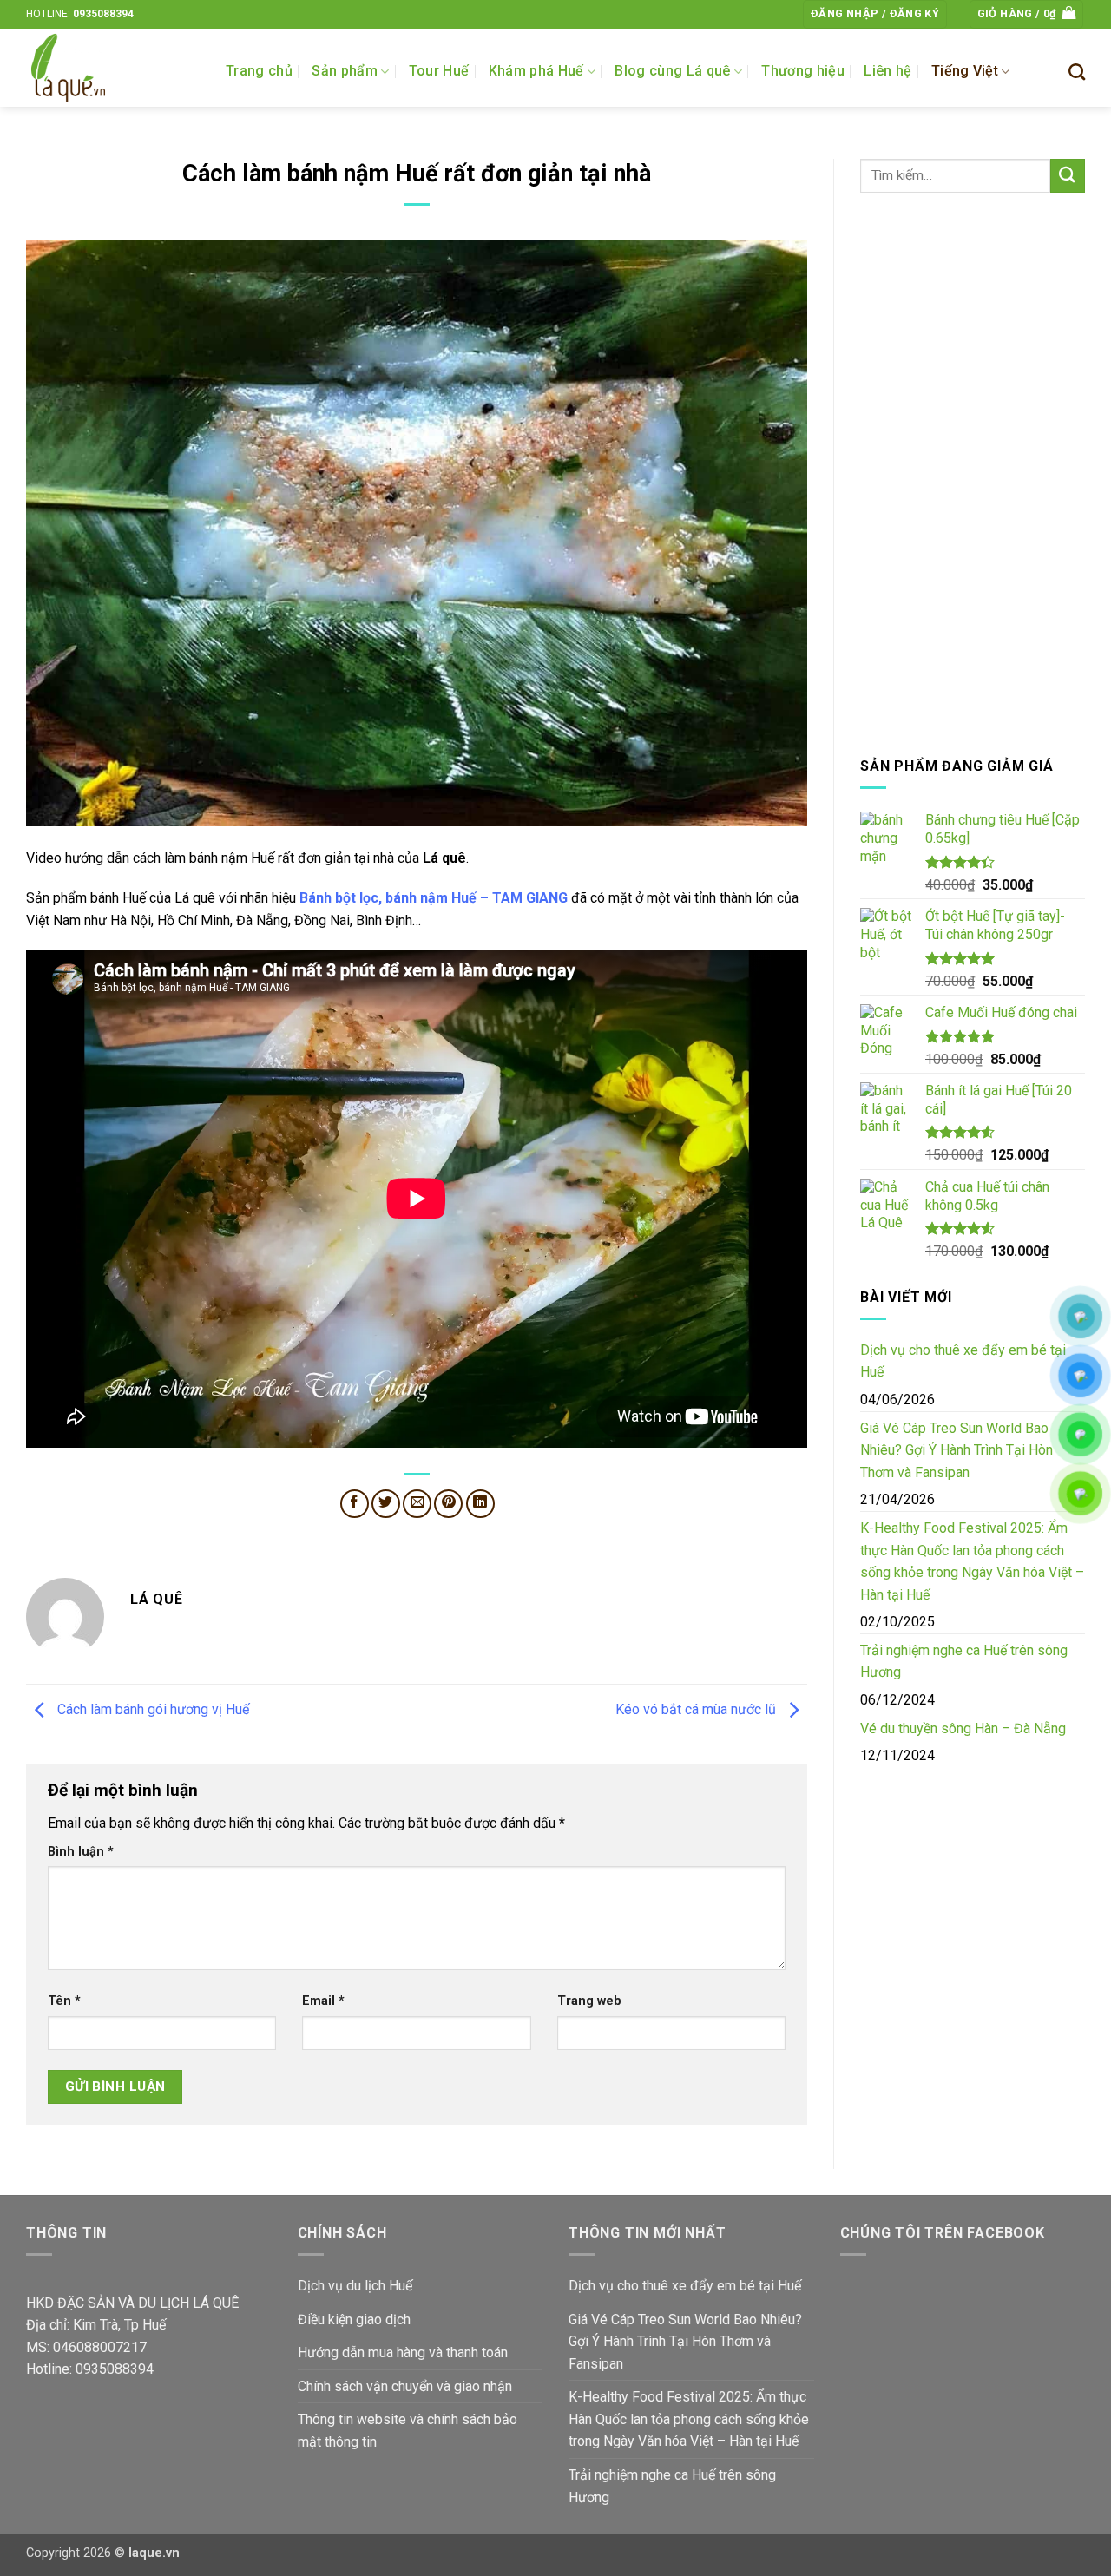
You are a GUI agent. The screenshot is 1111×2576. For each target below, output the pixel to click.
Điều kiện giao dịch (354, 2320)
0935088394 (103, 14)
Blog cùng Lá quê (672, 71)
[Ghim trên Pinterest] (448, 1504)
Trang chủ (259, 71)
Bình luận (81, 1852)
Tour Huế (439, 71)
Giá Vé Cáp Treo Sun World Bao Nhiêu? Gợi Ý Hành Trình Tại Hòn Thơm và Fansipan (957, 1450)
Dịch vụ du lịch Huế (355, 2286)
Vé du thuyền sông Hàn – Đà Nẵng (963, 1728)
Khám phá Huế (536, 71)
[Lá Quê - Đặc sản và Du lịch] (113, 68)
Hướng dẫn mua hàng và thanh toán (403, 2353)
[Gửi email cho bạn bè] (417, 1504)
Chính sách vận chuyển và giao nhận (405, 2386)
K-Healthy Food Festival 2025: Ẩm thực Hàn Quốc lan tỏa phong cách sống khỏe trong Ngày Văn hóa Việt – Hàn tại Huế (972, 1561)
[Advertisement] (973, 474)
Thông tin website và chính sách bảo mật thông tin (408, 2431)
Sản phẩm (345, 71)
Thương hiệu (803, 71)
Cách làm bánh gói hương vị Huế (151, 1710)
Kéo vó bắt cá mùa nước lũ (697, 1710)
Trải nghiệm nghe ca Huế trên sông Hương (964, 1662)
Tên (64, 2001)
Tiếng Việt (965, 71)
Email (323, 2001)
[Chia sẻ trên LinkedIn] (480, 1504)
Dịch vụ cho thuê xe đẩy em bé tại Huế (963, 1361)
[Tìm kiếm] (1077, 72)
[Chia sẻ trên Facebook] (355, 1504)
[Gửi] (1068, 176)
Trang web (589, 2001)
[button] (875, 14)
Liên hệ (887, 71)
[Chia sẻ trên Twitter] (386, 1504)
